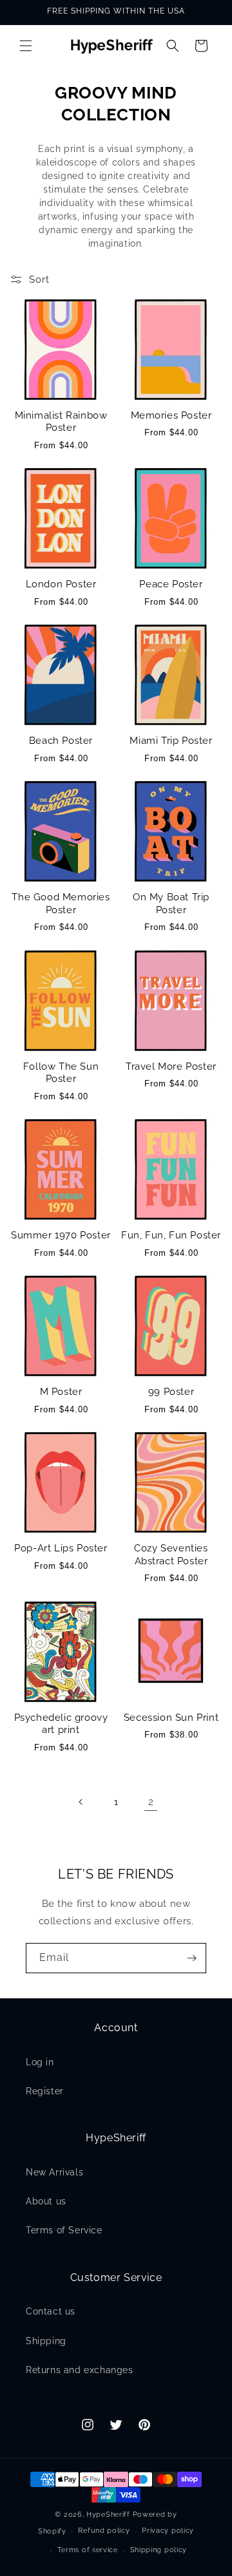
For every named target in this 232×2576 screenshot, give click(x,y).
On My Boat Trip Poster (171, 904)
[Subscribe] (191, 1958)
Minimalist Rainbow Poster (61, 422)
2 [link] (151, 1802)
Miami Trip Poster (171, 741)
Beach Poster (61, 741)
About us (46, 2201)
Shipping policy (159, 2550)
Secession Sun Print (171, 1718)
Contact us (51, 2311)
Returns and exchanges (80, 2370)
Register (45, 2091)
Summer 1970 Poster (61, 1235)
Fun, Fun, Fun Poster (171, 1235)
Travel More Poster (171, 1066)
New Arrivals (54, 2172)
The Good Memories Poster (61, 904)
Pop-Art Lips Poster (61, 1548)
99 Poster (171, 1392)
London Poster (61, 584)
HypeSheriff (108, 2514)
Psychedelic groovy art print (61, 1724)
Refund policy (104, 2531)
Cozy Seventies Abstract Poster (171, 1555)
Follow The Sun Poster (61, 1073)
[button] (26, 46)
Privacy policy (168, 2531)
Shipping (46, 2341)
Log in (40, 2062)
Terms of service (88, 2550)
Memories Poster (171, 415)
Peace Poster (171, 584)
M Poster (61, 1392)
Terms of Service (64, 2230)
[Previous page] (81, 1802)
